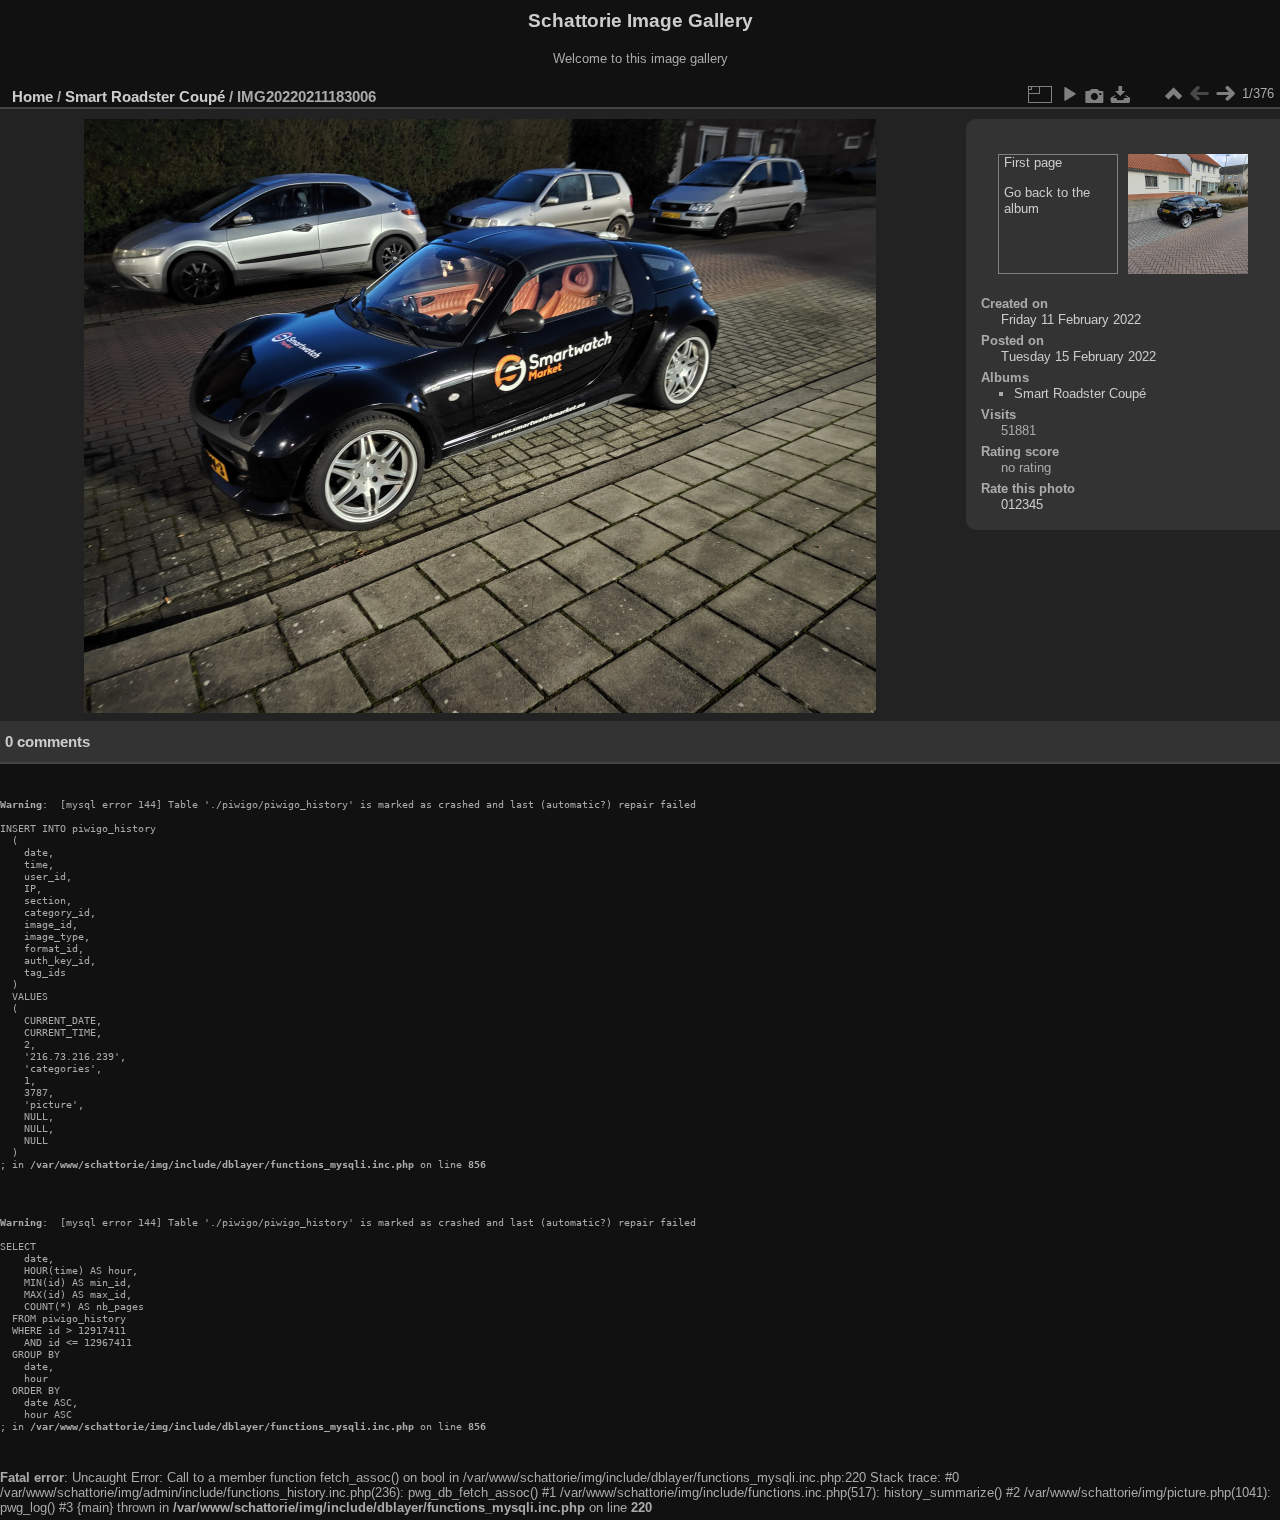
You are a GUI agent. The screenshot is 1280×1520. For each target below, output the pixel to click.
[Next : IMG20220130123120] (1225, 94)
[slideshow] (1069, 94)
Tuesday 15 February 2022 (1078, 356)
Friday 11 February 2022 (1071, 319)
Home (32, 96)
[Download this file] (1121, 94)
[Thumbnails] (1173, 94)
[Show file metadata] (1095, 94)
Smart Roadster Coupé (145, 96)
